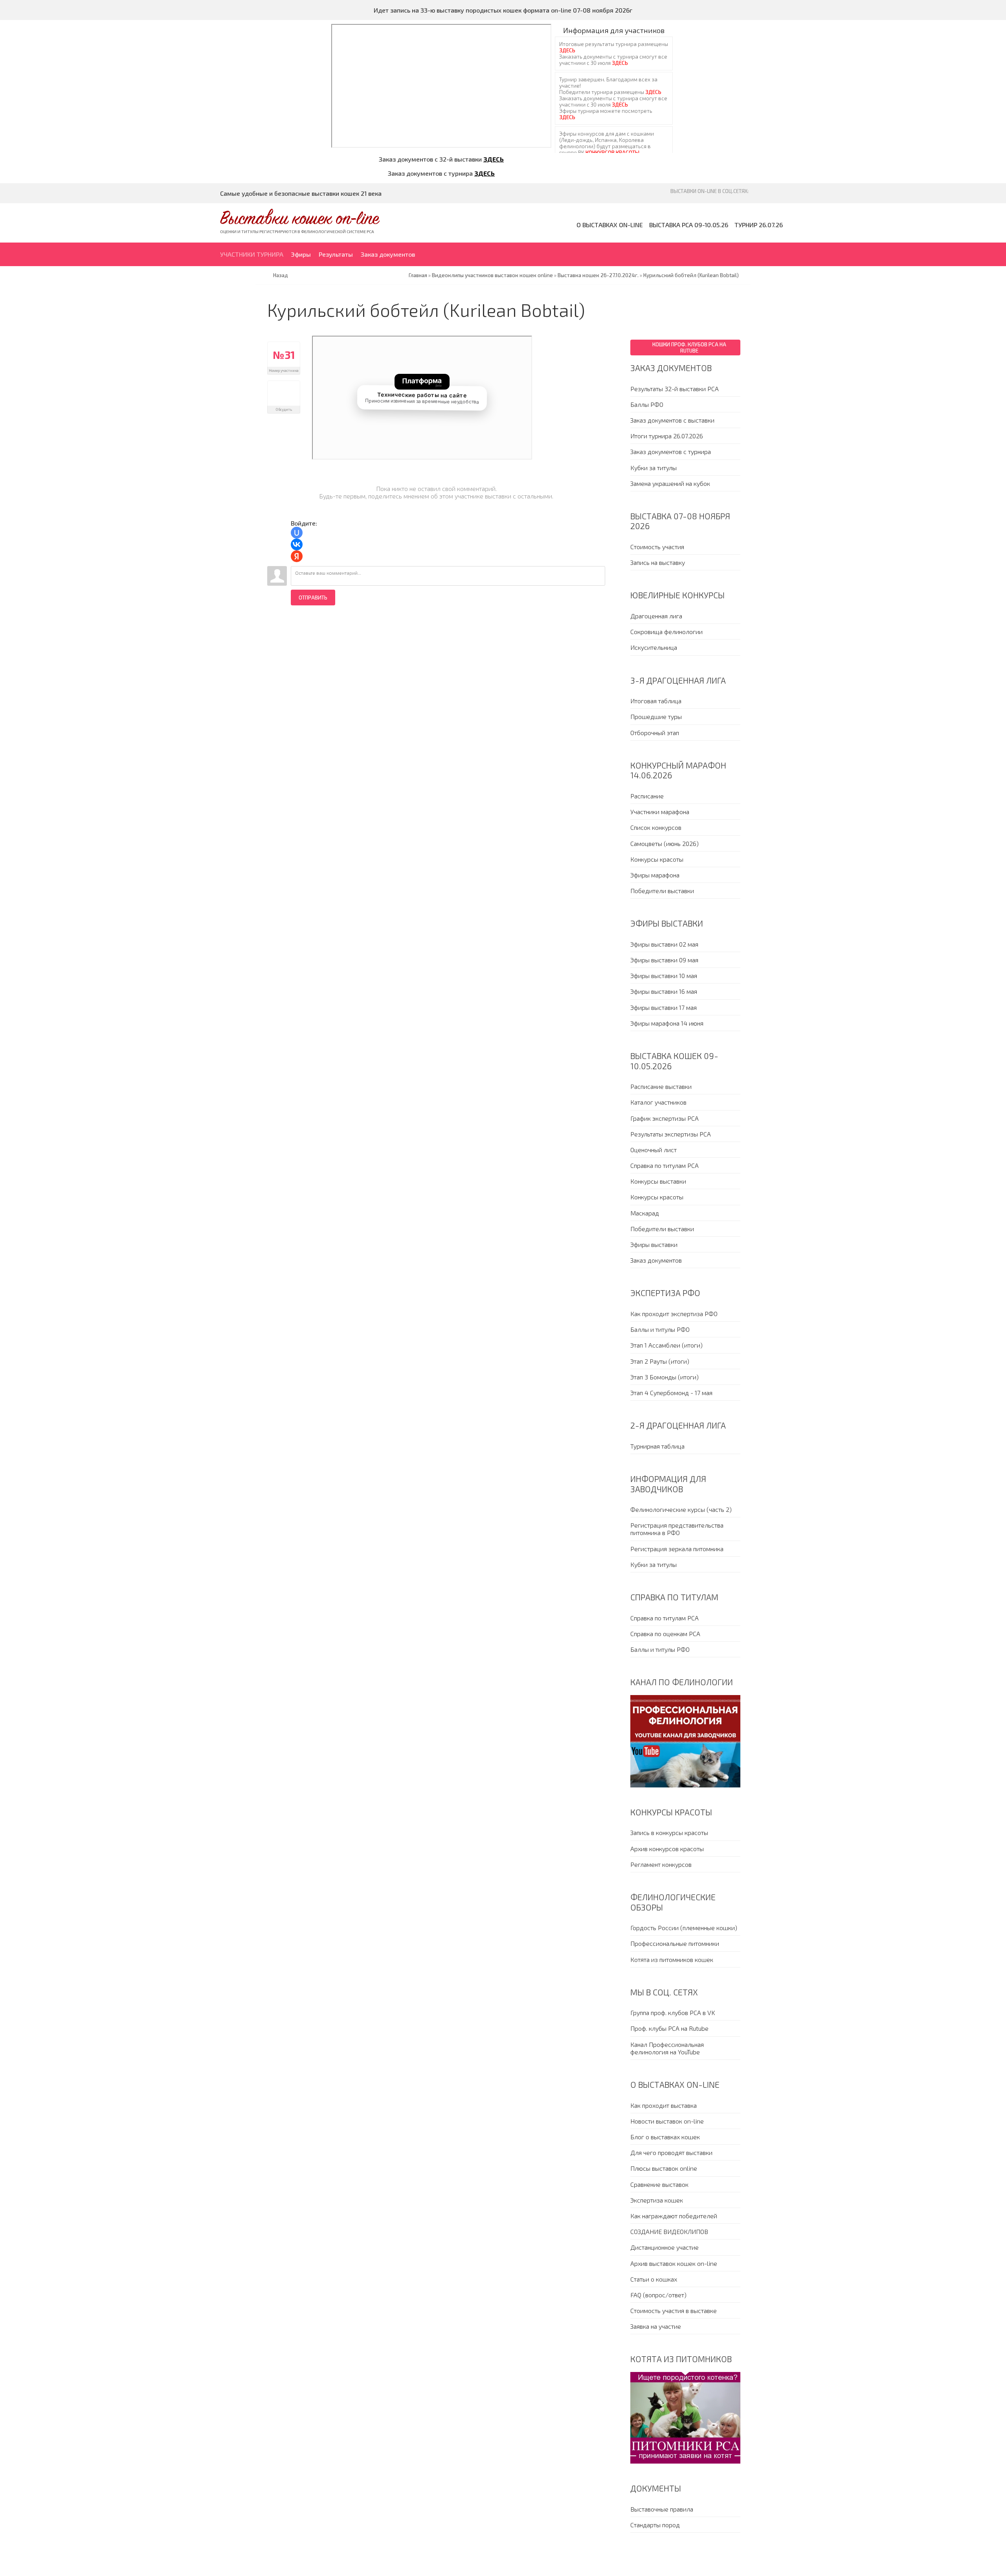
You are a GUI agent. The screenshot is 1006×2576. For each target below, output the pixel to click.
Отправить (313, 598)
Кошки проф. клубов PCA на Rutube (689, 348)
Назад (281, 275)
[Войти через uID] (297, 533)
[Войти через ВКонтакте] (297, 544)
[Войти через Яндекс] (297, 556)
